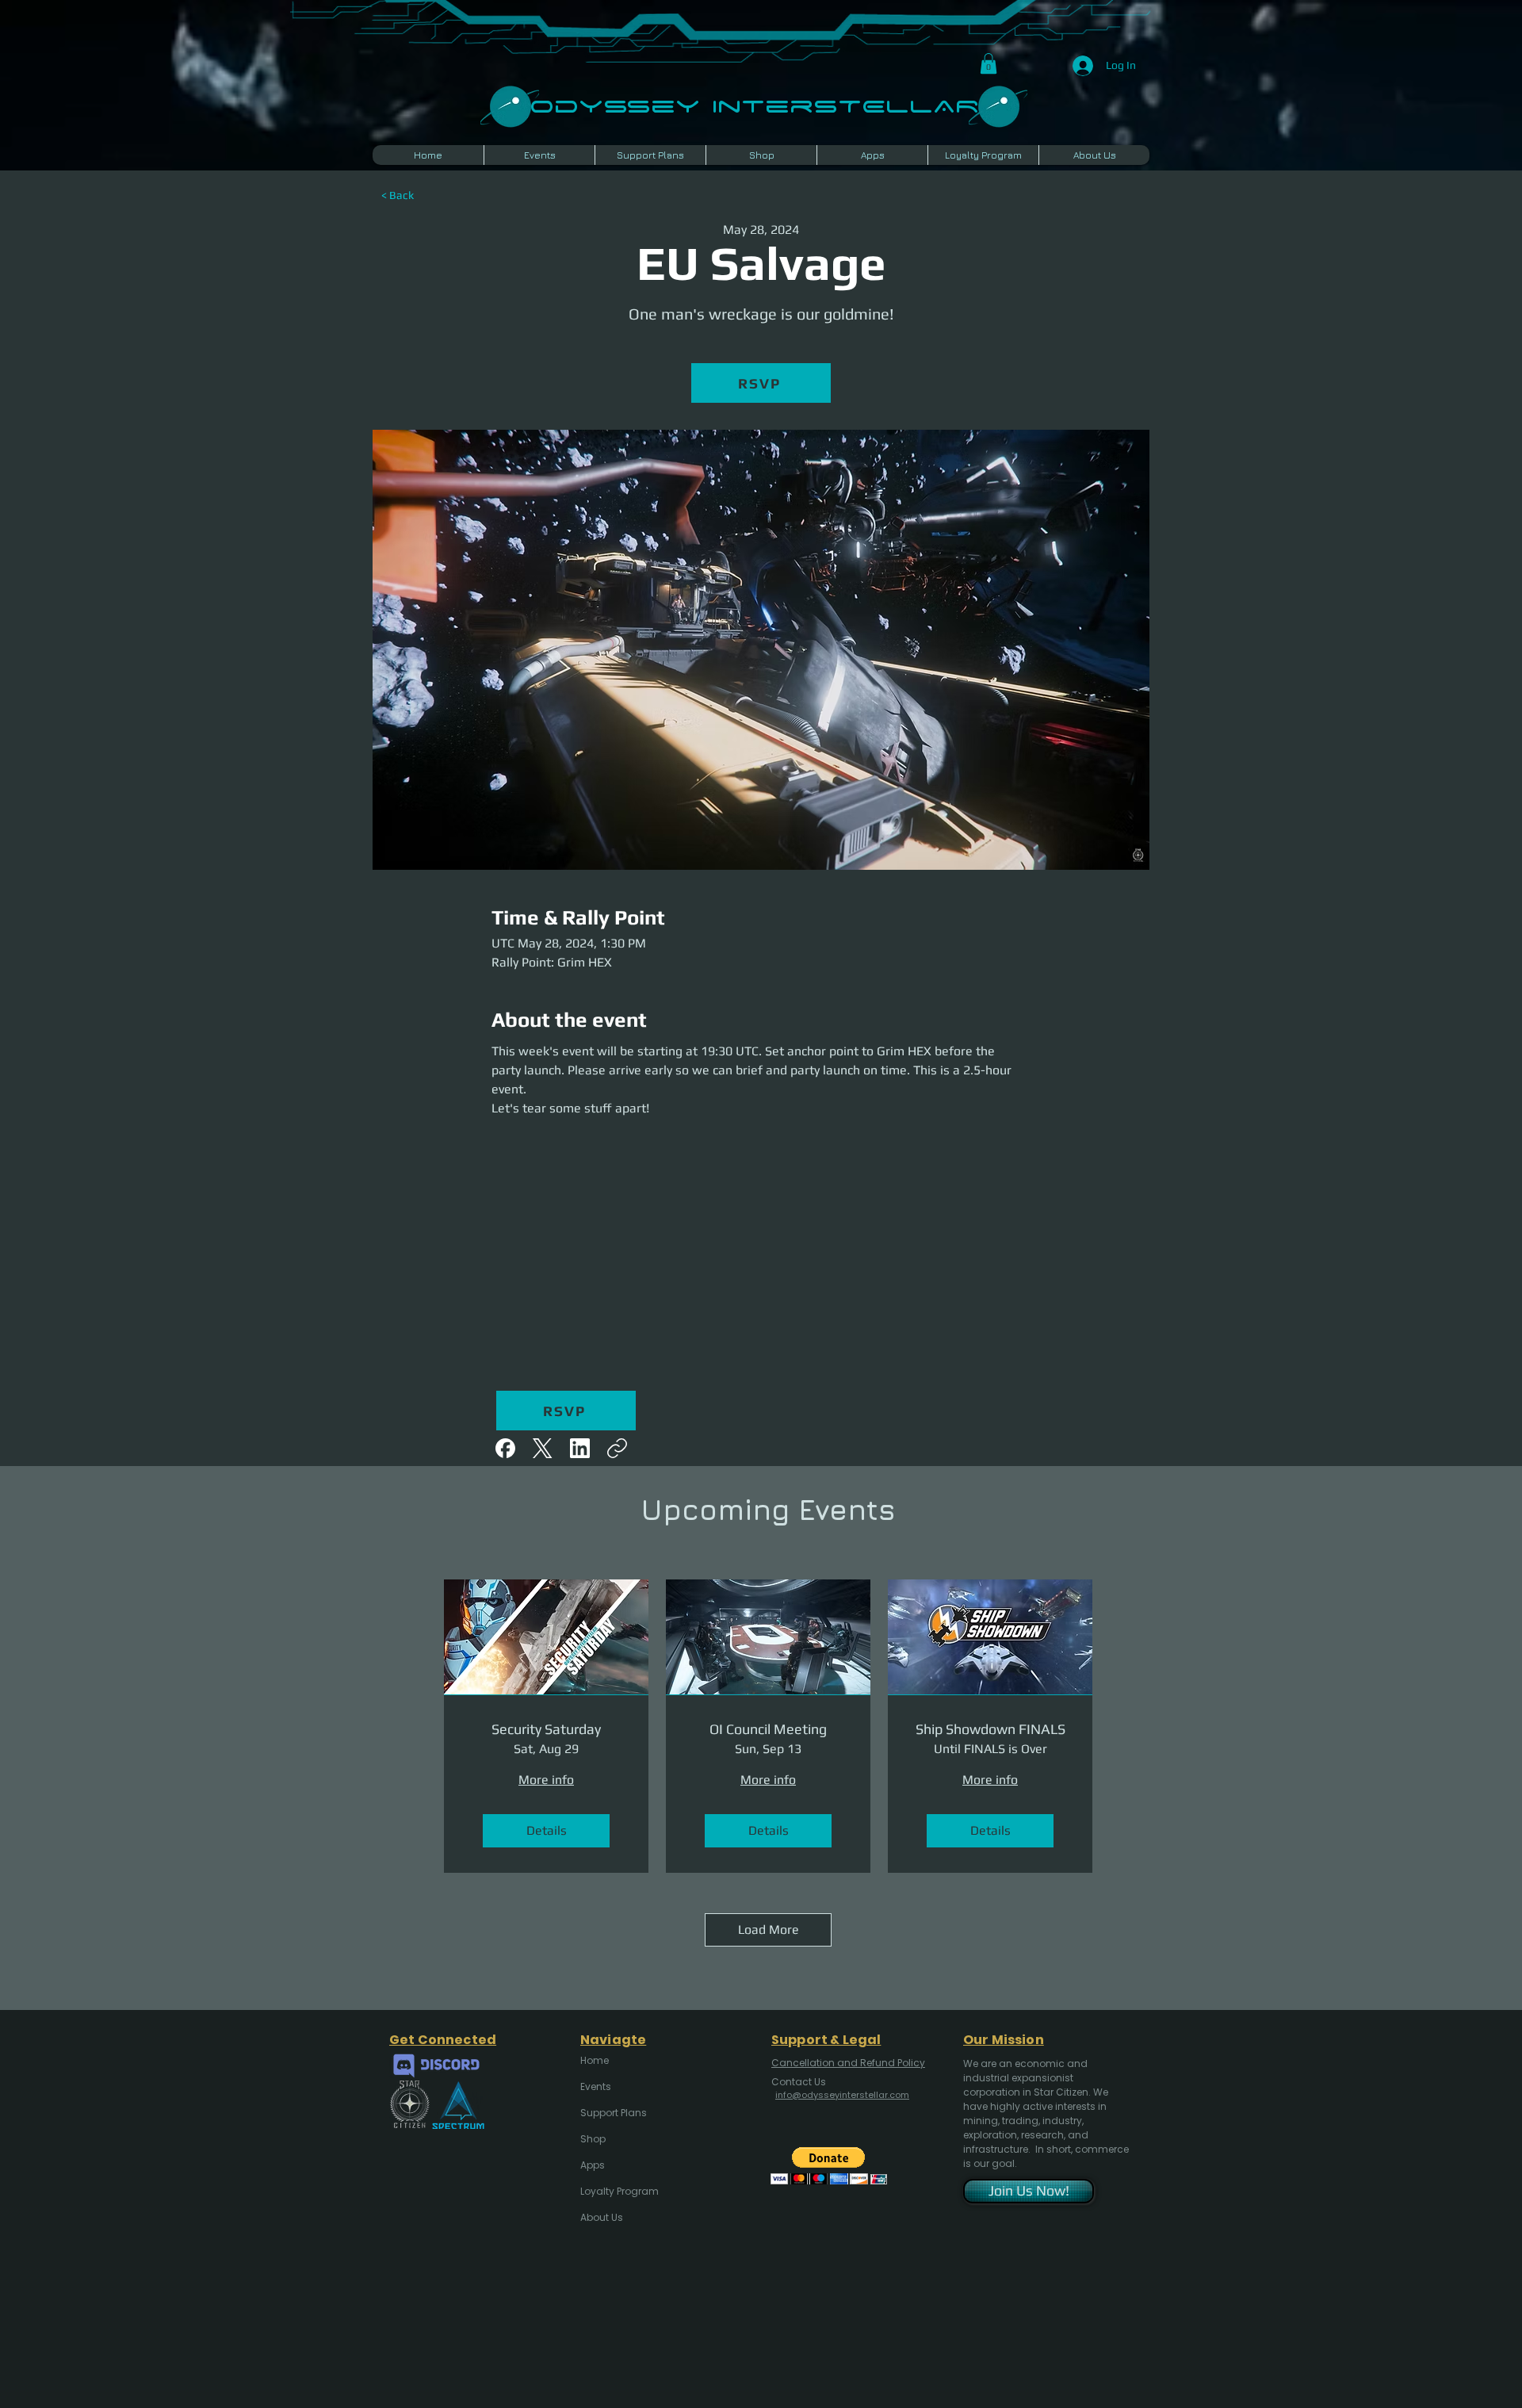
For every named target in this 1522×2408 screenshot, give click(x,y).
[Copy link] (617, 1448)
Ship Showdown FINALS (990, 1729)
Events (596, 2086)
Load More (769, 1929)
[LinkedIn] (580, 1448)
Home (595, 2060)
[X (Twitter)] (543, 1448)
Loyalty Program (618, 2191)
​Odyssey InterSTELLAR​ (754, 104)
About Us (602, 2217)
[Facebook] (505, 1448)
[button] (989, 63)
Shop (593, 2139)
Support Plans (614, 2113)
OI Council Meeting (768, 1729)
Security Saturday (546, 1729)
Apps (593, 2165)
